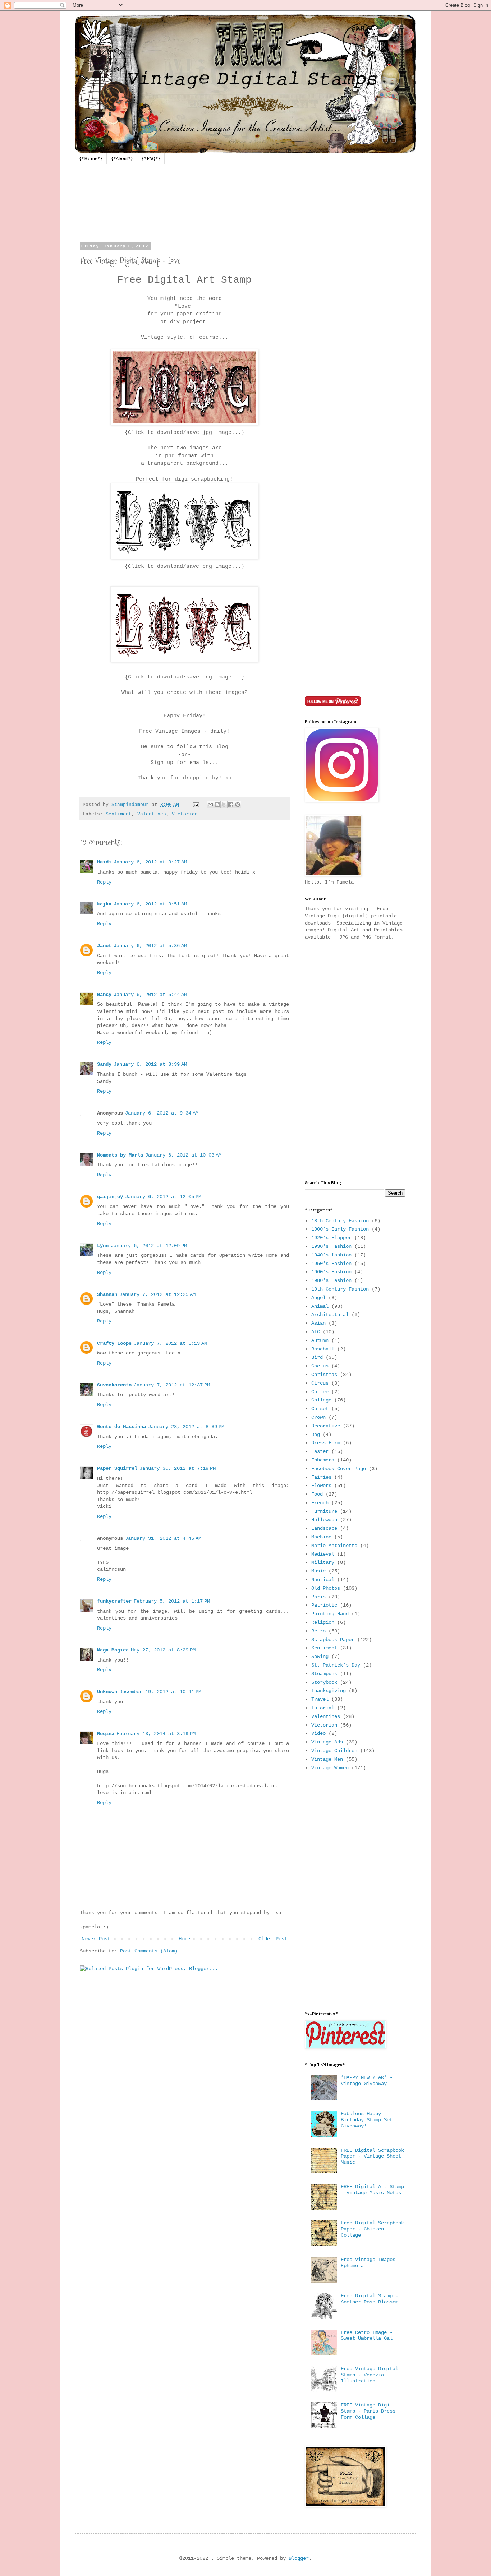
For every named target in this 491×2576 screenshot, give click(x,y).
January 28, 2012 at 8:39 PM (186, 1427)
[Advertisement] (355, 352)
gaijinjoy (110, 1197)
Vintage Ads (327, 1742)
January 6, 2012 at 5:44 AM (150, 995)
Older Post (273, 1939)
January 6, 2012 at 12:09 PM (149, 1246)
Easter (320, 1451)
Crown (318, 1417)
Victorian (185, 814)
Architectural (330, 1315)
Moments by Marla (120, 1155)
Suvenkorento (114, 1385)
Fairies (321, 1477)
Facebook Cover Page (339, 1469)
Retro (318, 1631)
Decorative (326, 1426)
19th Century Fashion (340, 1289)
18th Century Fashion (340, 1221)
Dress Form (326, 1443)
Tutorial (323, 1708)
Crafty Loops (114, 1343)
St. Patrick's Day (336, 1665)
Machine (321, 1537)
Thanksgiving (329, 1691)
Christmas (324, 1375)
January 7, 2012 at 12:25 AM (157, 1294)
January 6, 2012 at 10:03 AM (183, 1155)
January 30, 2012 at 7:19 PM (178, 1468)
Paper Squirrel (117, 1468)
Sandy (104, 1064)
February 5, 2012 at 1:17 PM (172, 1601)
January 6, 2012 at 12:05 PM (163, 1197)
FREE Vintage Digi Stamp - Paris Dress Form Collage (368, 2411)
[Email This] (210, 805)
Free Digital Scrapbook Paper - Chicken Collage (372, 2229)
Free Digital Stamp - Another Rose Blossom (370, 2299)
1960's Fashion (331, 1272)
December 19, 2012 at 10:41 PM (160, 1692)
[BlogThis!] (217, 805)
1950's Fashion (331, 1264)
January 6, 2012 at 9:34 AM (162, 1113)
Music (318, 1571)
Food (317, 1494)
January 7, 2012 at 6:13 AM (170, 1343)
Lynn (103, 1246)
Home (184, 1939)
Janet (104, 946)
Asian (318, 1323)
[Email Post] (197, 805)
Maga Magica (113, 1650)
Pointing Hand (330, 1614)
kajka (104, 904)
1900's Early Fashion (340, 1229)
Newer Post (96, 1939)
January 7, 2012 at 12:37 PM (172, 1385)
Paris (318, 1597)
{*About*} (122, 159)
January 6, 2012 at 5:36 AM (150, 946)
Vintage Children (334, 1751)
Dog (316, 1435)
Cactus (320, 1366)
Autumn (320, 1340)
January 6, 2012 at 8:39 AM (150, 1064)
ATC (316, 1332)
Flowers (321, 1486)
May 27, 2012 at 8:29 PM (163, 1650)
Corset (320, 1409)
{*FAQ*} (151, 159)
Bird (317, 1357)
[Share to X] (224, 805)
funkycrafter (114, 1601)
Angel (318, 1298)
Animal (320, 1306)
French (320, 1503)
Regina (106, 1734)
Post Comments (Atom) (149, 1951)
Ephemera (323, 1460)
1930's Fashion (331, 1246)
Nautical (323, 1580)
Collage (321, 1400)
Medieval (323, 1554)
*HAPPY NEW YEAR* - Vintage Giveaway (367, 2081)
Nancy (104, 995)
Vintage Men (327, 1759)
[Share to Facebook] (231, 805)
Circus (320, 1383)
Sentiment (119, 814)
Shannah (107, 1294)
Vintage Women (330, 1768)
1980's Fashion (331, 1280)
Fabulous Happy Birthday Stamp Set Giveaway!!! (367, 2120)
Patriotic (324, 1605)
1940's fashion (331, 1255)
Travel (320, 1699)
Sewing (320, 1657)
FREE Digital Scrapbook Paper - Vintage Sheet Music (372, 2156)
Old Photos (326, 1588)
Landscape (324, 1528)
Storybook (324, 1682)
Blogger (299, 2558)
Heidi (104, 862)
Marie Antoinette (334, 1546)
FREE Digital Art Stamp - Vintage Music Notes (372, 2190)
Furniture (324, 1511)
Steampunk (324, 1674)
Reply (104, 882)
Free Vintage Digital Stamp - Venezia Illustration (370, 2375)
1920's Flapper (331, 1238)
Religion (323, 1622)
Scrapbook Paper (333, 1640)
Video (318, 1733)
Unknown (107, 1692)
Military (323, 1562)
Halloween (324, 1520)
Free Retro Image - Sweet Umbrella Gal (367, 2336)
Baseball (323, 1349)
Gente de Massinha (121, 1427)
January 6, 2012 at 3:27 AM (150, 862)
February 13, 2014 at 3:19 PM (156, 1734)
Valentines (152, 814)
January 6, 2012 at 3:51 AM (150, 904)
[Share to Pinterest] (238, 805)
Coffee (320, 1392)
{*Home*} (91, 159)
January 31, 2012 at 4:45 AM (163, 1538)
